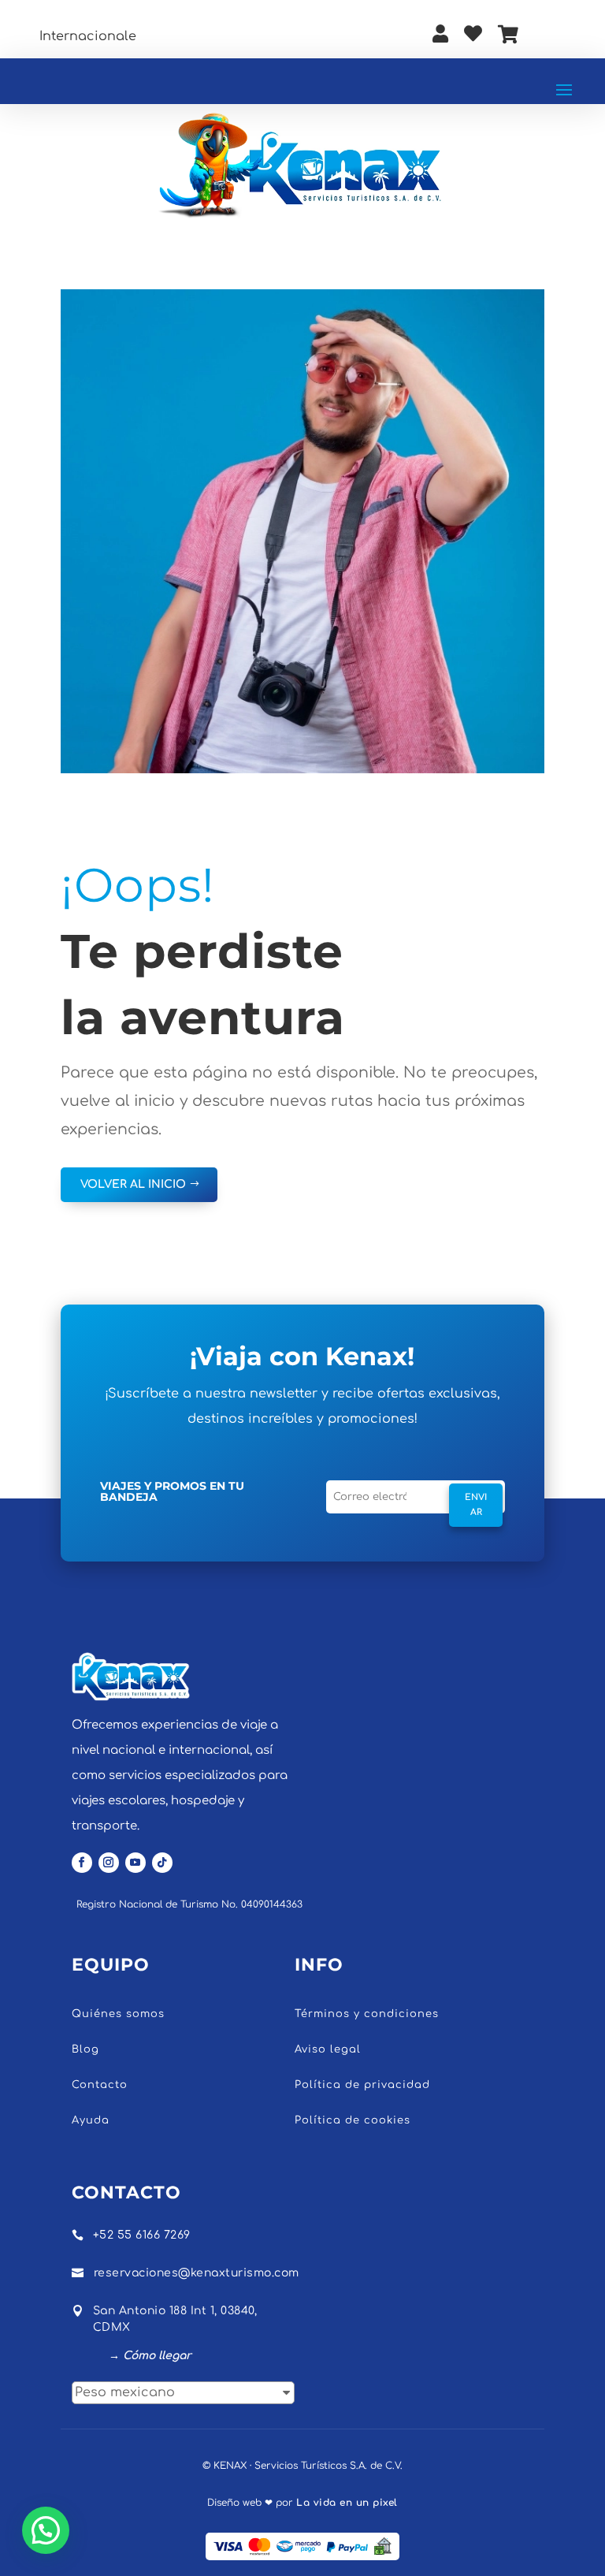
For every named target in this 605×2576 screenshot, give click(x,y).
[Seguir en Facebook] (82, 1863)
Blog (85, 2049)
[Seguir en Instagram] (109, 1863)
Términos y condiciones (367, 2014)
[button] (46, 2530)
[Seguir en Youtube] (135, 1863)
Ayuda (91, 2120)
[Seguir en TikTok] (162, 1863)
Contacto (100, 2085)
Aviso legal (328, 2049)
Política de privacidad (362, 2085)
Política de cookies (353, 2120)
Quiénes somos (118, 2014)
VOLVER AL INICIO (133, 1184)
